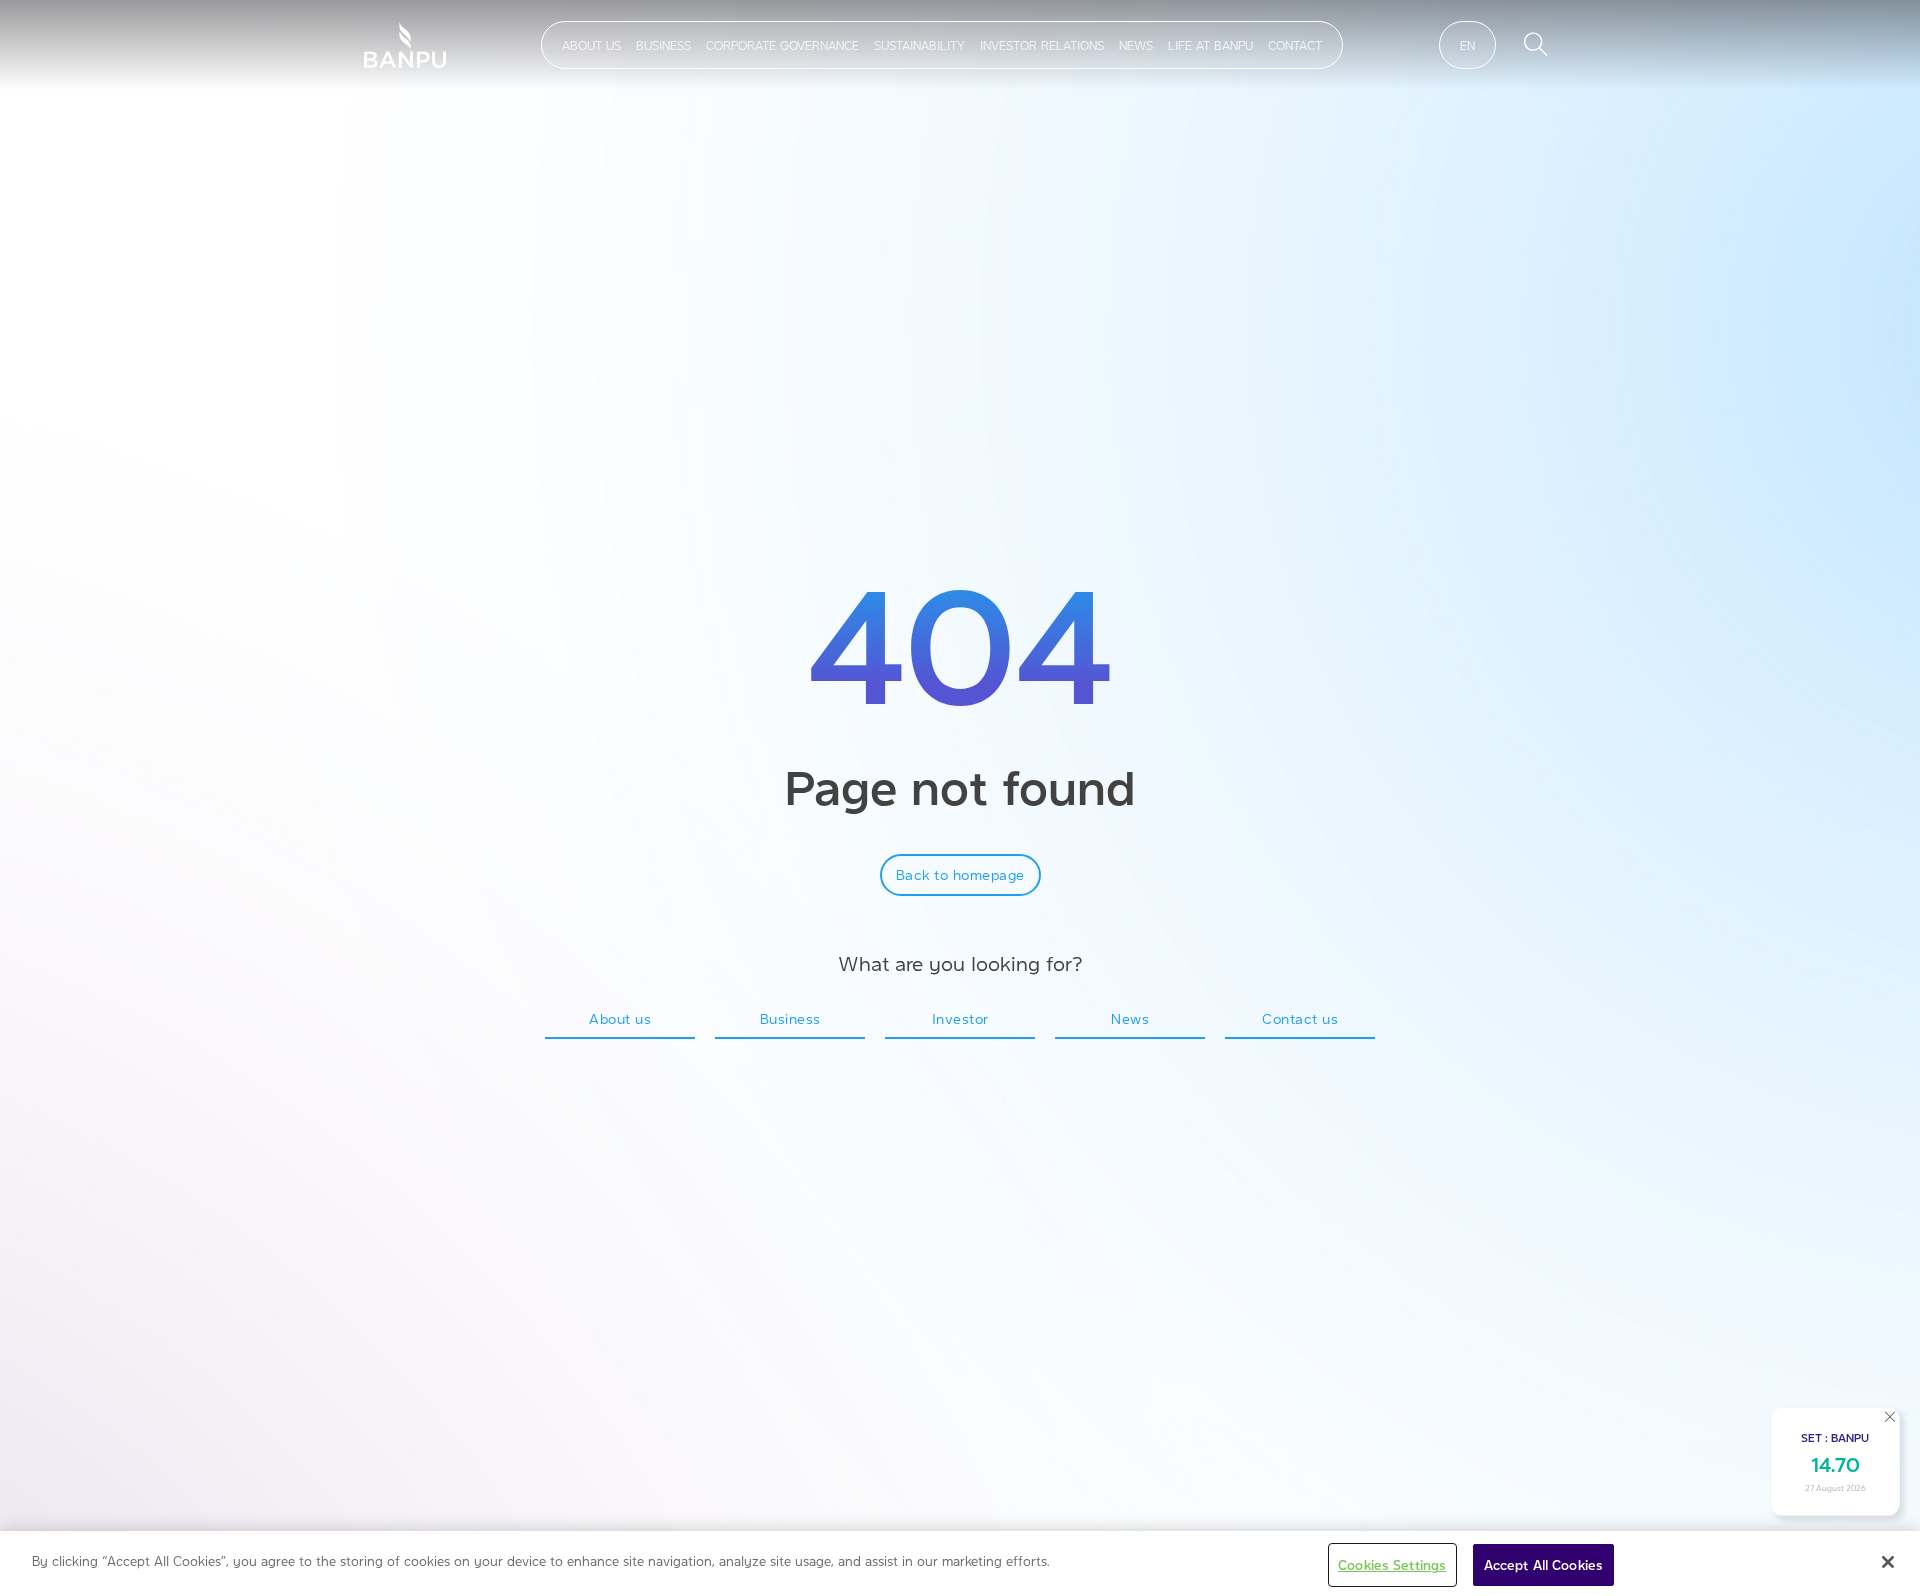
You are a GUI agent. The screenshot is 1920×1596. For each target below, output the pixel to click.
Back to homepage (960, 874)
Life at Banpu (1210, 45)
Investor (960, 1018)
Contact (1295, 45)
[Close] (1888, 1562)
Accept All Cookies (1543, 1564)
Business (663, 45)
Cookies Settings (1392, 1564)
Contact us (1300, 1018)
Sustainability (919, 45)
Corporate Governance (782, 45)
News (1136, 45)
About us (591, 45)
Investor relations (1042, 45)
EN (1467, 45)
